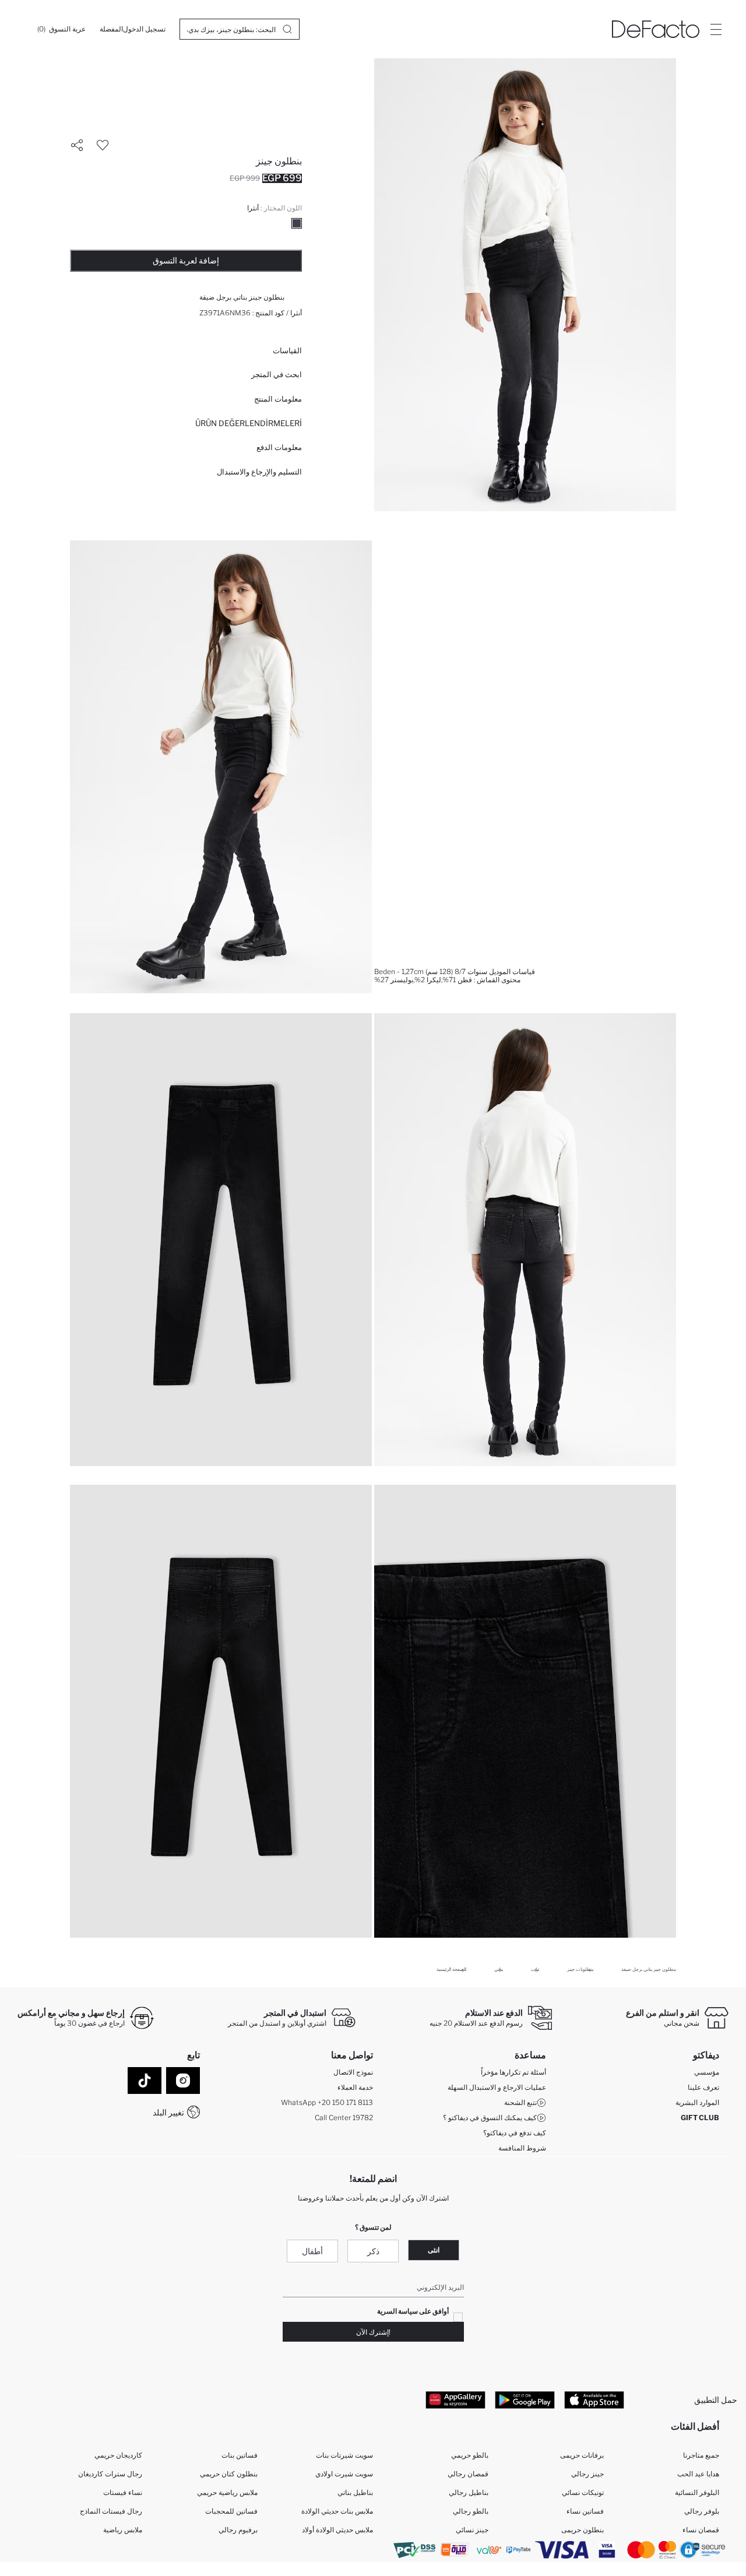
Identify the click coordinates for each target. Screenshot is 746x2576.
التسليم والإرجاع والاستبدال (259, 472)
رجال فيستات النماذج (111, 2511)
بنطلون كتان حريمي (229, 2474)
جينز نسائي (472, 2530)
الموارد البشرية (697, 2102)
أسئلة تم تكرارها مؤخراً (513, 2072)
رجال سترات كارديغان (110, 2474)
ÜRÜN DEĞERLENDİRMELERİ (249, 423)
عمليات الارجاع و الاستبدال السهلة (497, 2087)
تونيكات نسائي (583, 2492)
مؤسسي (707, 2072)
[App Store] (594, 2399)
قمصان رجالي (468, 2474)
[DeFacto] (656, 29)
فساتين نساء (585, 2511)
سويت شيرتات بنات (344, 2455)
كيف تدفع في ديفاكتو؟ (515, 2133)
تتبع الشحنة (520, 2102)
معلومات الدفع (279, 447)
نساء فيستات (123, 2492)
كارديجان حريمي (118, 2455)
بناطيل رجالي (469, 2492)
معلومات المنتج (278, 399)
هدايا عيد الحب (698, 2474)
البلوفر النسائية (697, 2492)
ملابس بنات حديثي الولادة (337, 2511)
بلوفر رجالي (702, 2511)
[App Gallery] (455, 2399)
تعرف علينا (703, 2087)
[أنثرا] (297, 223)
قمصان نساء (701, 2530)
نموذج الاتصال (353, 2072)
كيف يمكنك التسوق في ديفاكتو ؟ (490, 2118)
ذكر (373, 2251)
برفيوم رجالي (238, 2530)
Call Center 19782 (344, 2118)
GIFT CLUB (700, 2118)
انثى (434, 2250)
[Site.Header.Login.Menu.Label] (716, 29)
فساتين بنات (240, 2455)
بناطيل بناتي (355, 2492)
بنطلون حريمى (583, 2530)
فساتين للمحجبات (231, 2511)
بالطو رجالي (471, 2511)
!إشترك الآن (373, 2332)
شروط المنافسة (522, 2148)
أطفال (312, 2251)
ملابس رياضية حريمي (227, 2492)
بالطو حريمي (470, 2455)
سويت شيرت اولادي (344, 2474)
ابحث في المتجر (277, 374)
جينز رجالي (587, 2474)
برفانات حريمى (582, 2455)
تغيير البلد (168, 2112)
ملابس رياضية (123, 2530)
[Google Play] (525, 2399)
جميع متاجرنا (701, 2455)
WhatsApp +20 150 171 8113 (327, 2102)
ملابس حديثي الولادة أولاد (337, 2530)
